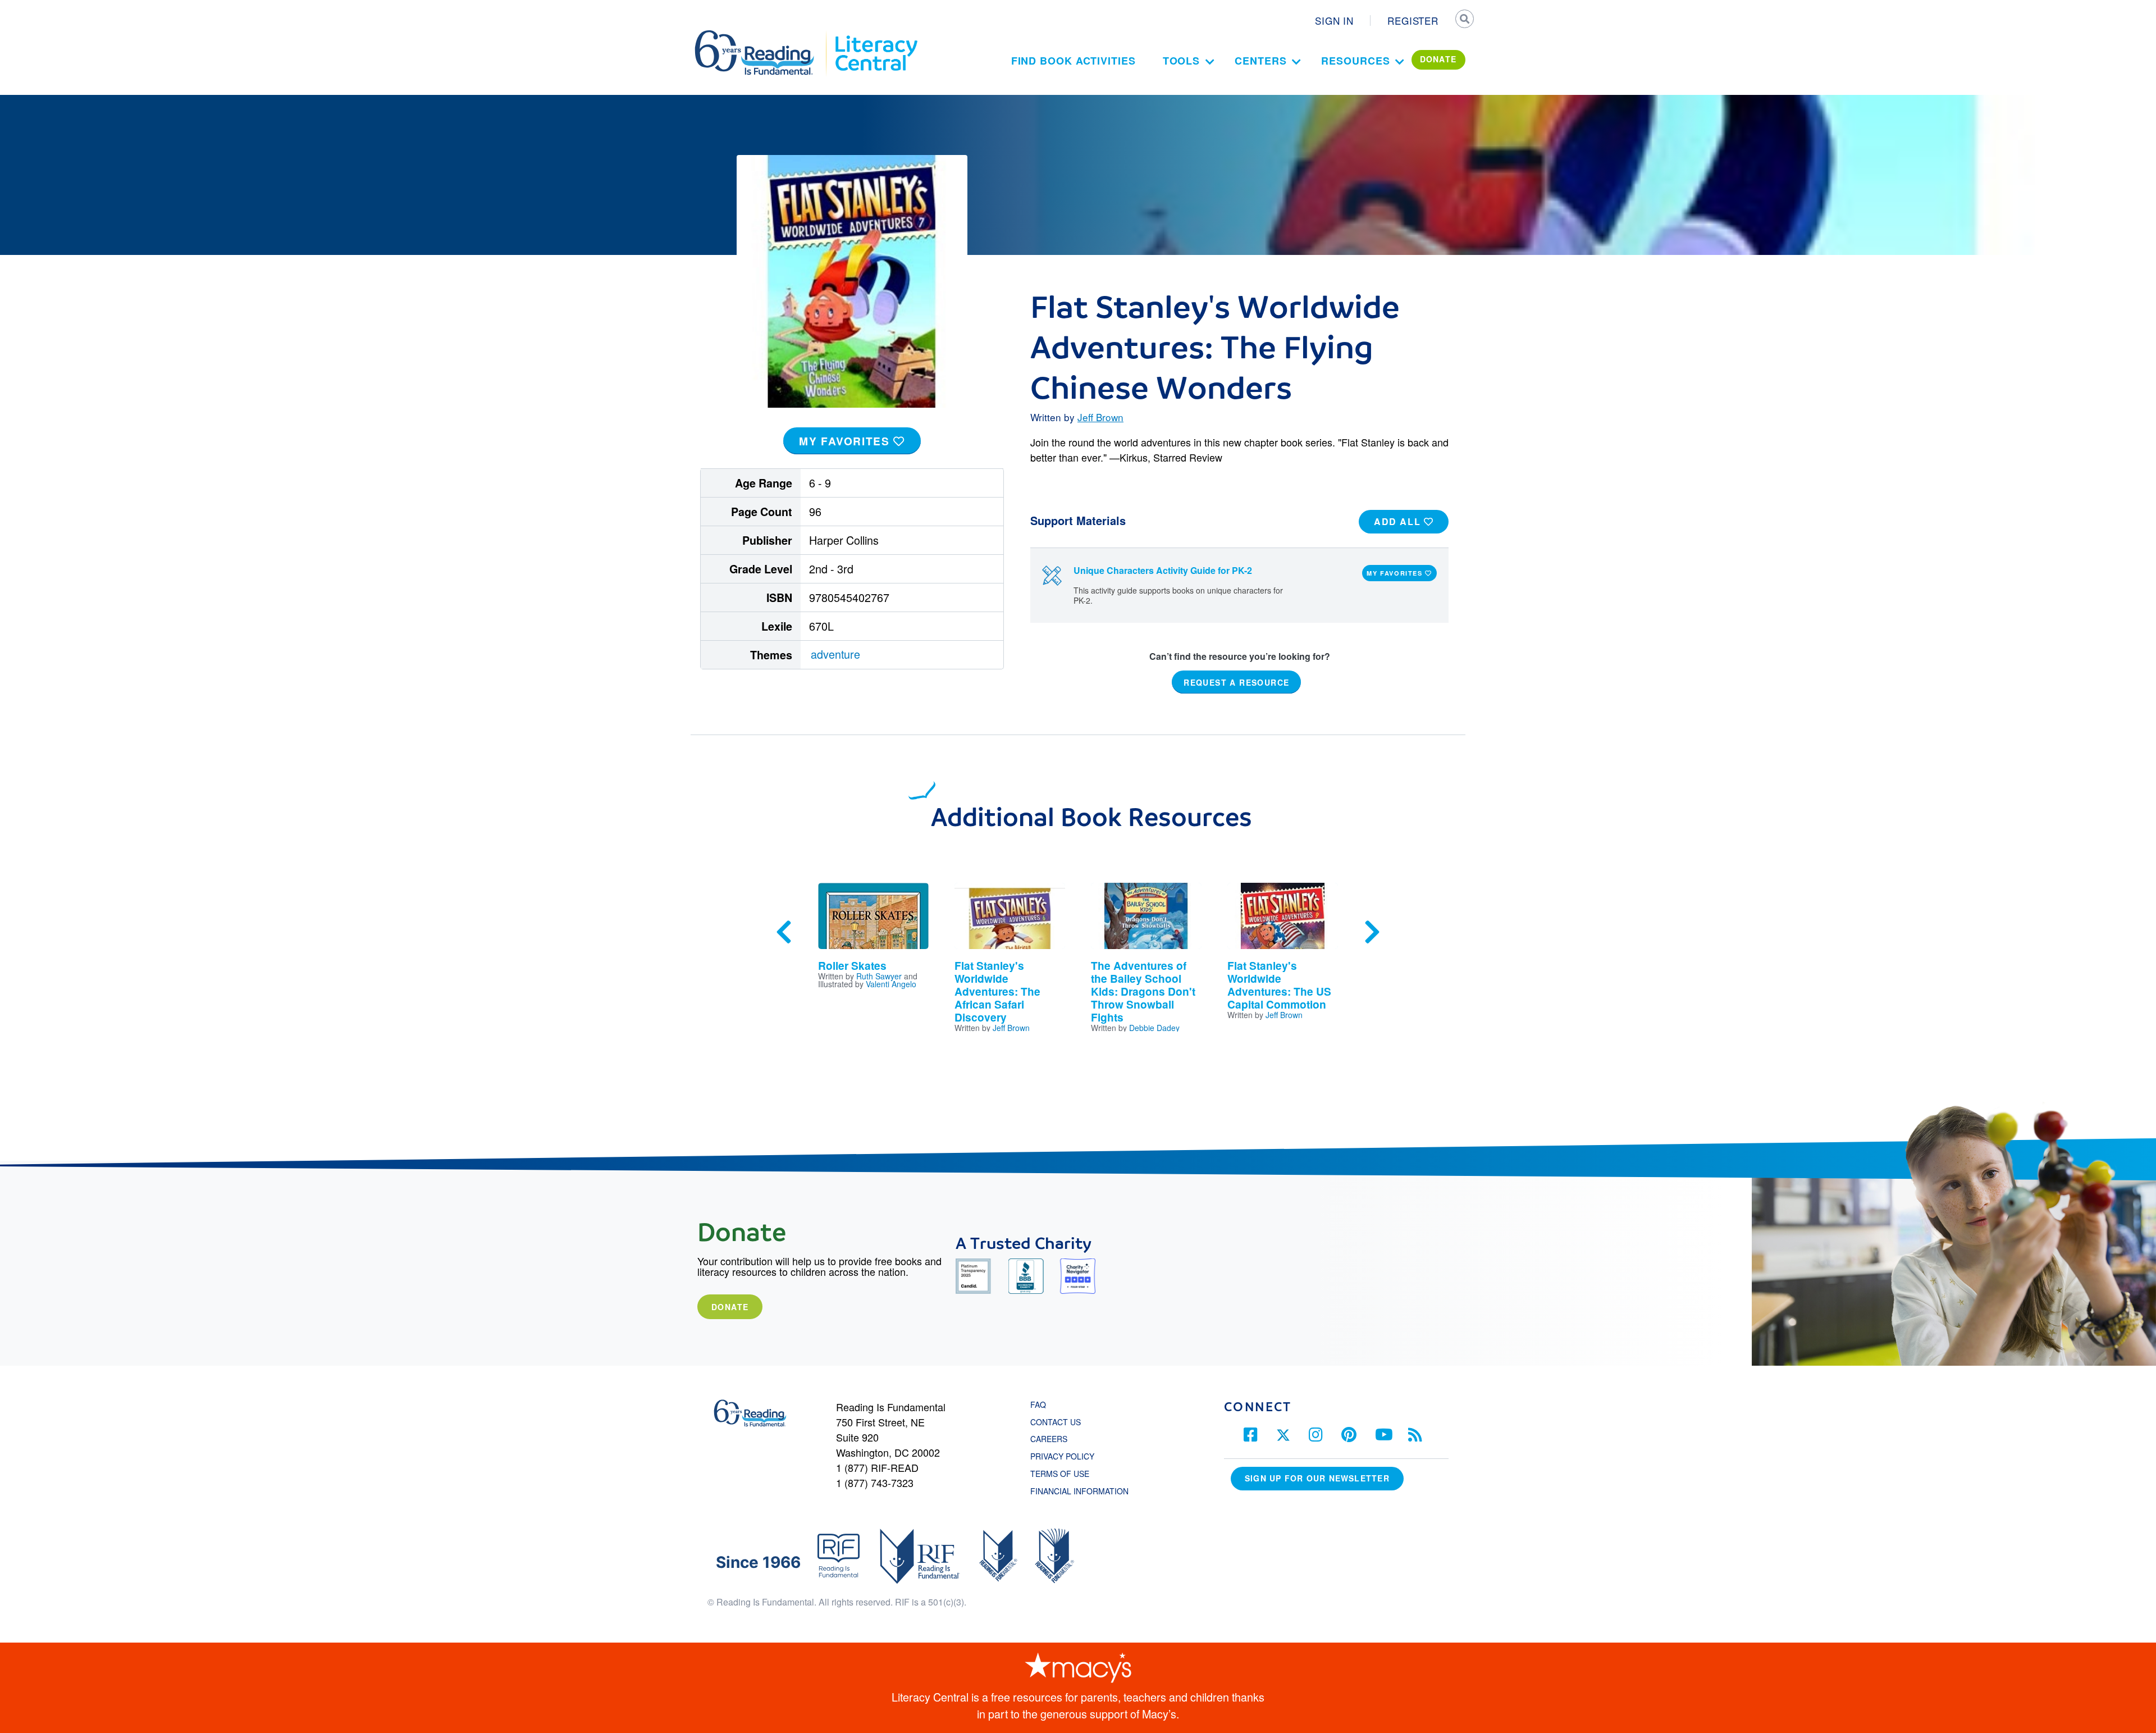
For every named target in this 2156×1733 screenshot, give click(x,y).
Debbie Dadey (1154, 1028)
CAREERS (1049, 1439)
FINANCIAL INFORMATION (1079, 1491)
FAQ (1038, 1404)
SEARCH (1464, 20)
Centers (1260, 61)
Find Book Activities (1074, 61)
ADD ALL (1399, 521)
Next (1372, 932)
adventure (835, 654)
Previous (784, 932)
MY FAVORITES (846, 441)
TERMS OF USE (1065, 1474)
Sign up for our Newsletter (1317, 1478)
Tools (1182, 61)
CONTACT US (1059, 1422)
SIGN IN (1334, 20)
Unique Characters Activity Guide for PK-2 (1163, 570)
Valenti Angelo (891, 984)
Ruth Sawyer (879, 976)
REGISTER (1413, 20)
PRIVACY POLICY (1062, 1456)
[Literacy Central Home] (876, 35)
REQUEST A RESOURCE (1236, 682)
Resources (1355, 61)
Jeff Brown (1100, 417)
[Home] (762, 35)
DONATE (1438, 59)
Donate (730, 1307)
